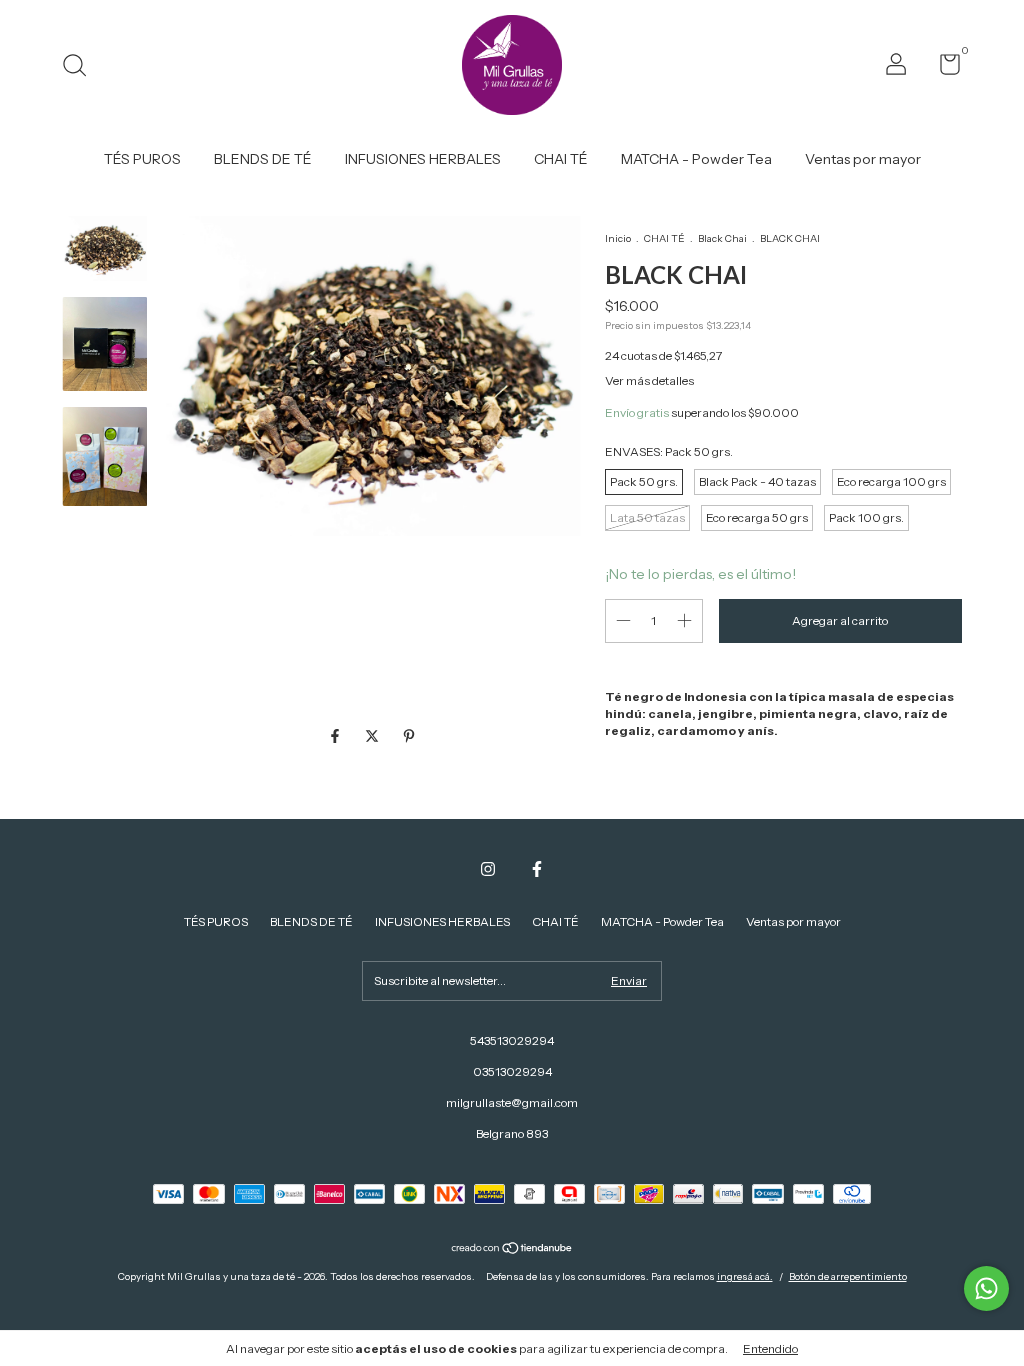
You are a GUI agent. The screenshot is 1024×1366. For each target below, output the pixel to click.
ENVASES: (669, 451)
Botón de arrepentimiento (848, 1276)
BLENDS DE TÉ (263, 159)
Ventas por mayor (863, 159)
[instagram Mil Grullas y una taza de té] (488, 869)
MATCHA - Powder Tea (696, 159)
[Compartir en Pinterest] (409, 736)
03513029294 (512, 1071)
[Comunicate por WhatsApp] (986, 1288)
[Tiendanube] (512, 1249)
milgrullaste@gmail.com (512, 1102)
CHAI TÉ (561, 159)
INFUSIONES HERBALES (423, 159)
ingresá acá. (745, 1276)
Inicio (618, 238)
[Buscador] (81, 67)
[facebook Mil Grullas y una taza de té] (537, 869)
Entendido (770, 1348)
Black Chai (722, 238)
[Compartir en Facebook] (336, 736)
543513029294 (512, 1040)
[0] (942, 68)
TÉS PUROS (142, 159)
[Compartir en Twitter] (373, 736)
